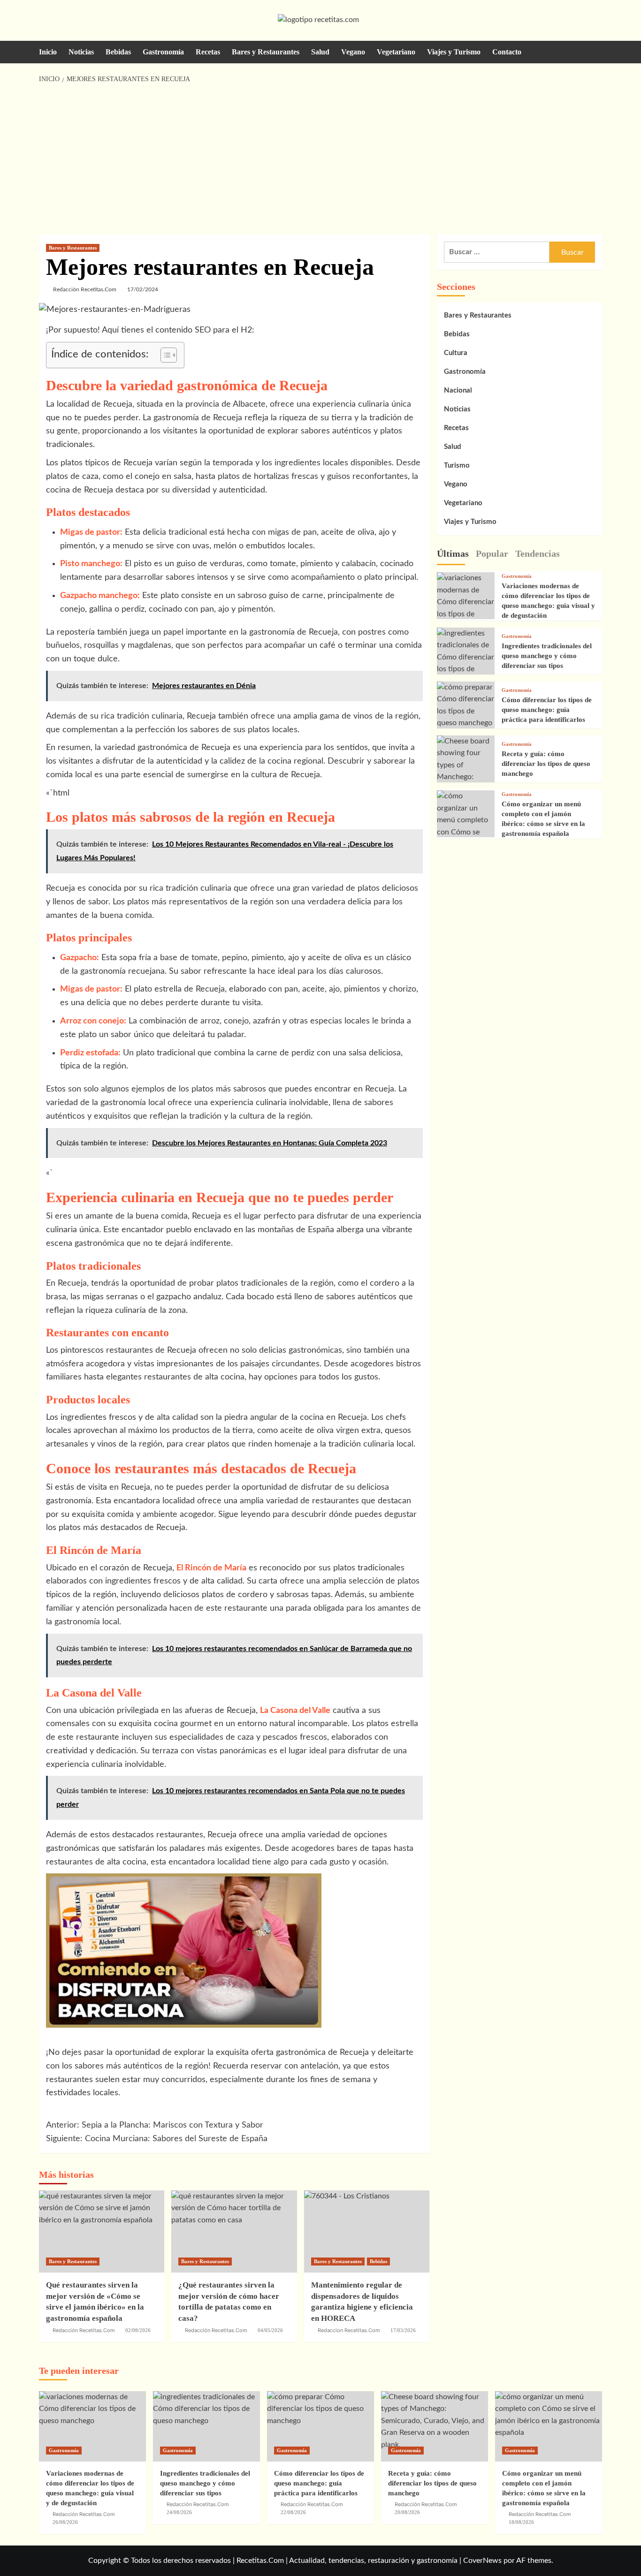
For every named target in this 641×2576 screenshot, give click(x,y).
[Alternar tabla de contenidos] (164, 355)
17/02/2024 (143, 289)
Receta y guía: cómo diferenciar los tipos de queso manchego (546, 764)
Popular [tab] (492, 553)
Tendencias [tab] (538, 553)
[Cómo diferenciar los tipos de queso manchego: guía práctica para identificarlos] (466, 705)
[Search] (596, 52)
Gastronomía (163, 52)
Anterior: (155, 2125)
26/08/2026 (65, 2522)
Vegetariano (396, 52)
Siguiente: (157, 2139)
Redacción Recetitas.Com (85, 289)
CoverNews (482, 2561)
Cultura (456, 353)
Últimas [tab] (453, 553)
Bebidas (118, 52)
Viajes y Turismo (454, 52)
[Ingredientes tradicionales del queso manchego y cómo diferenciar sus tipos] (466, 657)
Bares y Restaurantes (266, 52)
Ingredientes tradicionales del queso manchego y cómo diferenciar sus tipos (547, 656)
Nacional (458, 390)
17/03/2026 (403, 2330)
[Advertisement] (321, 159)
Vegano (353, 52)
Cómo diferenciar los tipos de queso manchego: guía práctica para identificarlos (547, 710)
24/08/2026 (179, 2512)
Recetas (208, 52)
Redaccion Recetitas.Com (349, 2330)
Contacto (507, 52)
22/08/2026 (293, 2512)
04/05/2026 (270, 2330)
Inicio (48, 52)
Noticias (81, 52)
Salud (320, 52)
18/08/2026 (521, 2522)
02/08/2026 (138, 2330)
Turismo (457, 466)
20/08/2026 (407, 2512)
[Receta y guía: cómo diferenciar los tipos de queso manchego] (435, 2426)
